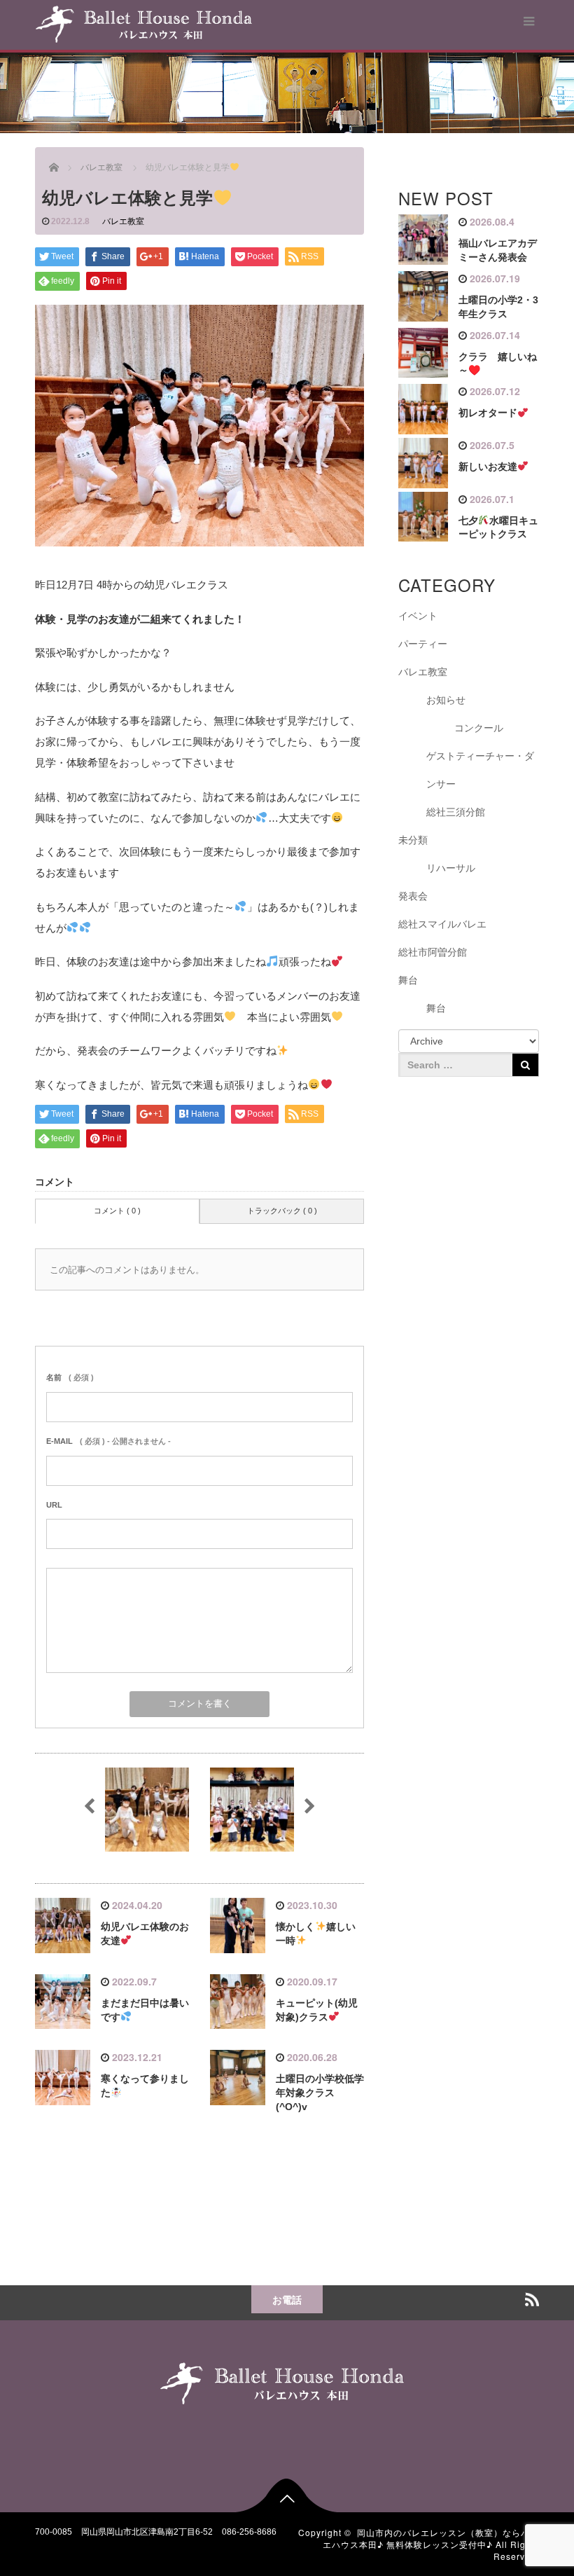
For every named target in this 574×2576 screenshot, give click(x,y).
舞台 (408, 980)
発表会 (413, 896)
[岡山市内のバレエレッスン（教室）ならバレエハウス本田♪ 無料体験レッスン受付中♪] (144, 22)
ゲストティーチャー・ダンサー (480, 770)
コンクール (479, 728)
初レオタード (488, 413)
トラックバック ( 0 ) (282, 1211)
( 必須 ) (70, 1377)
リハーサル (451, 868)
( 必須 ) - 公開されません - (108, 1441)
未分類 (413, 840)
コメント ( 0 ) (117, 1211)
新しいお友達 (488, 467)
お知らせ (446, 700)
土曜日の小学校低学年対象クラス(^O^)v (320, 2093)
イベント (418, 616)
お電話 (287, 2299)
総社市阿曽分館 (433, 952)
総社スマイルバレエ (442, 924)
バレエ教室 (123, 221)
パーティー (423, 644)
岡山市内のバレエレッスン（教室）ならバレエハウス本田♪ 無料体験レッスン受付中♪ (431, 2538)
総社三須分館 (456, 812)
